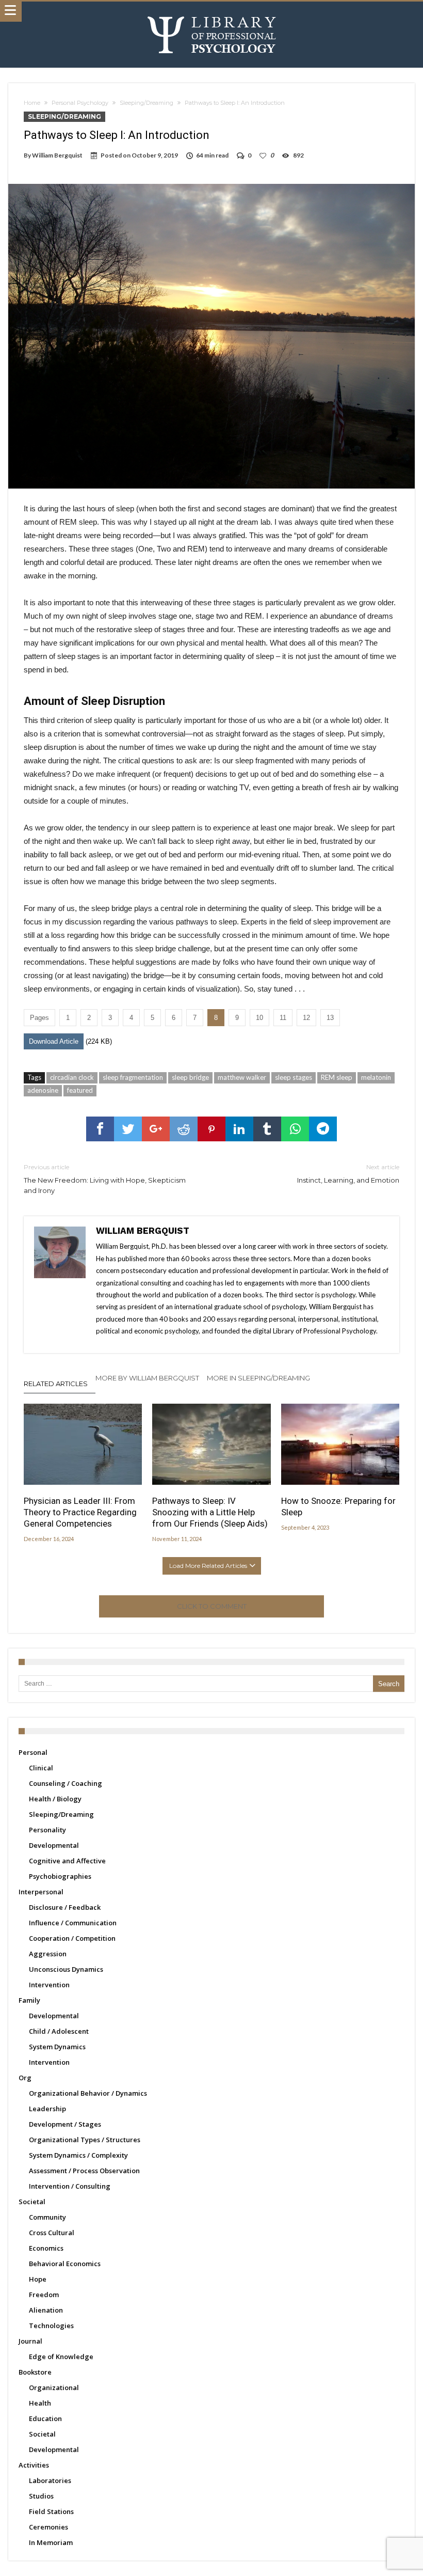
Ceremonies (48, 2527)
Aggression (48, 1954)
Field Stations (51, 2511)
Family (29, 2000)
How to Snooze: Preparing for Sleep (338, 1506)
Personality (47, 1830)
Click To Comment (212, 1606)
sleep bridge (190, 1077)
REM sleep (337, 1077)
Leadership (47, 2109)
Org (25, 2078)
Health (40, 2403)
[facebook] (100, 1129)
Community (47, 2217)
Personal (33, 1752)
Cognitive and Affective (67, 1861)
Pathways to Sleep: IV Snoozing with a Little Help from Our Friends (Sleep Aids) (210, 1512)
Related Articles (56, 1384)
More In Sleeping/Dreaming (258, 1378)
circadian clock (72, 1077)
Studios (41, 2496)
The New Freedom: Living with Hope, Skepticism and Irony (105, 1179)
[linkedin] (239, 1129)
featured (80, 1090)
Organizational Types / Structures (85, 2140)
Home (32, 103)
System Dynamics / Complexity (78, 2155)
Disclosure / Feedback (65, 1907)
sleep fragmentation (133, 1077)
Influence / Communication (73, 1923)
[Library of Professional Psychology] (212, 12)
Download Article (54, 1041)
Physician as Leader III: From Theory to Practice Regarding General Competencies (80, 1512)
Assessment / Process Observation (84, 2171)
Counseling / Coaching (66, 1783)
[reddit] (184, 1129)
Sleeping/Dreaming (147, 103)
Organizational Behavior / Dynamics (88, 2093)
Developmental (54, 1845)
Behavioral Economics (65, 2264)
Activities (34, 2465)
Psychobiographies (60, 1876)
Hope (38, 2279)
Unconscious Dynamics (66, 1969)
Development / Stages (65, 2124)
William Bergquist (57, 155)
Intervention (49, 1985)
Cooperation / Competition (72, 1938)
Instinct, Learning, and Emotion (348, 1174)
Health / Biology (55, 1799)
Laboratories (50, 2480)
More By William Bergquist (147, 1378)
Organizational (54, 2387)
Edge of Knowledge (61, 2357)
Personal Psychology (80, 103)
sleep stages (294, 1077)
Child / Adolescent (59, 2031)
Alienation (46, 2310)
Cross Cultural (52, 2233)
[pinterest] (211, 1129)
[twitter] (128, 1129)
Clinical (41, 1768)
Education (45, 2418)
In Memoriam (51, 2542)
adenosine (43, 1090)
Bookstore (35, 2372)
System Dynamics (57, 2047)
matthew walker (242, 1077)
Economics (46, 2248)
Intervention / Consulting (70, 2186)
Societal (32, 2202)
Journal (30, 2341)
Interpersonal (41, 1892)
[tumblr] (267, 1129)
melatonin (376, 1077)
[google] (156, 1129)
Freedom (44, 2295)
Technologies (51, 2326)
